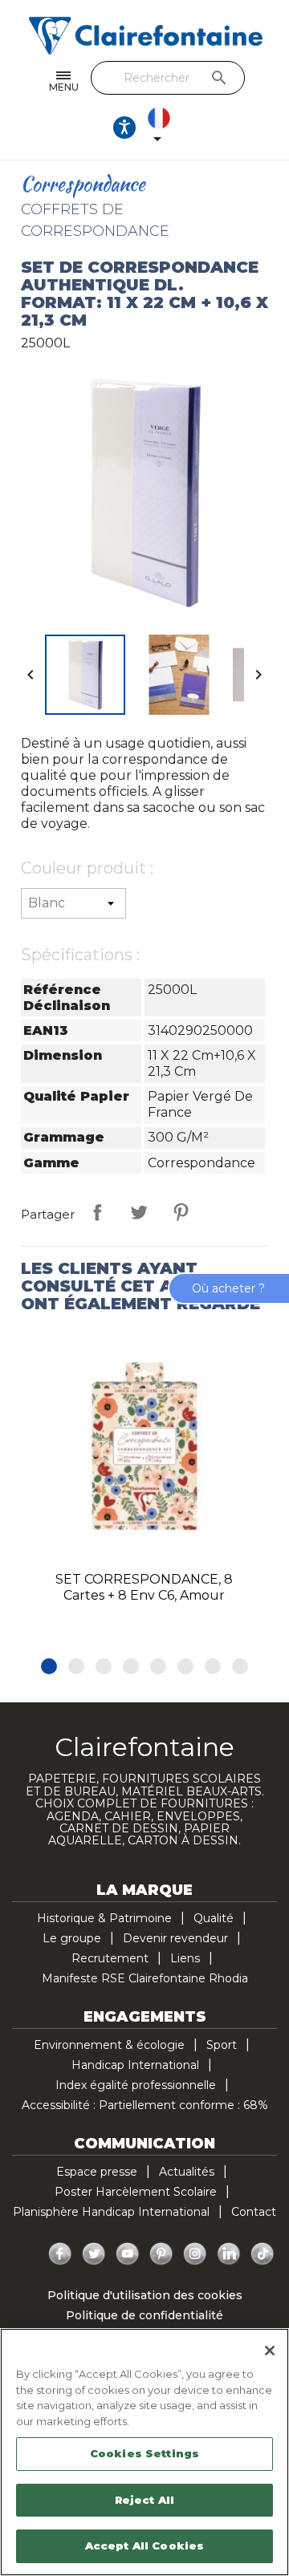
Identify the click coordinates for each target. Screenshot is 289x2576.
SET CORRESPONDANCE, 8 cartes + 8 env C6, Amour (144, 1587)
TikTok (263, 2254)
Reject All (144, 2500)
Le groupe (72, 1938)
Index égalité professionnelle (136, 2085)
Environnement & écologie (109, 2045)
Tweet (139, 1212)
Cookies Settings (144, 2453)
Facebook (60, 2254)
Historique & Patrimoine (104, 1918)
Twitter (94, 2254)
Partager (97, 1212)
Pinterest (181, 1212)
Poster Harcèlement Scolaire (136, 2192)
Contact (254, 2212)
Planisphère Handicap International (111, 2212)
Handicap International (135, 2065)
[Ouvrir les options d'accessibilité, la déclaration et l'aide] (124, 128)
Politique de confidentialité (144, 2315)
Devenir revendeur (175, 1938)
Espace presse (97, 2172)
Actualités (187, 2172)
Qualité (214, 1918)
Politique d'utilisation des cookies (145, 2295)
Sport (222, 2045)
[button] (49, 1666)
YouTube (128, 2254)
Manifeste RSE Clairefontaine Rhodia (145, 1978)
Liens (185, 1958)
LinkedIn (229, 2254)
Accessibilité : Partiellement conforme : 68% (145, 2105)
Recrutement (110, 1958)
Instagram (195, 2254)
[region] (144, 2452)
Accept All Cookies (144, 2546)
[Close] (270, 2351)
